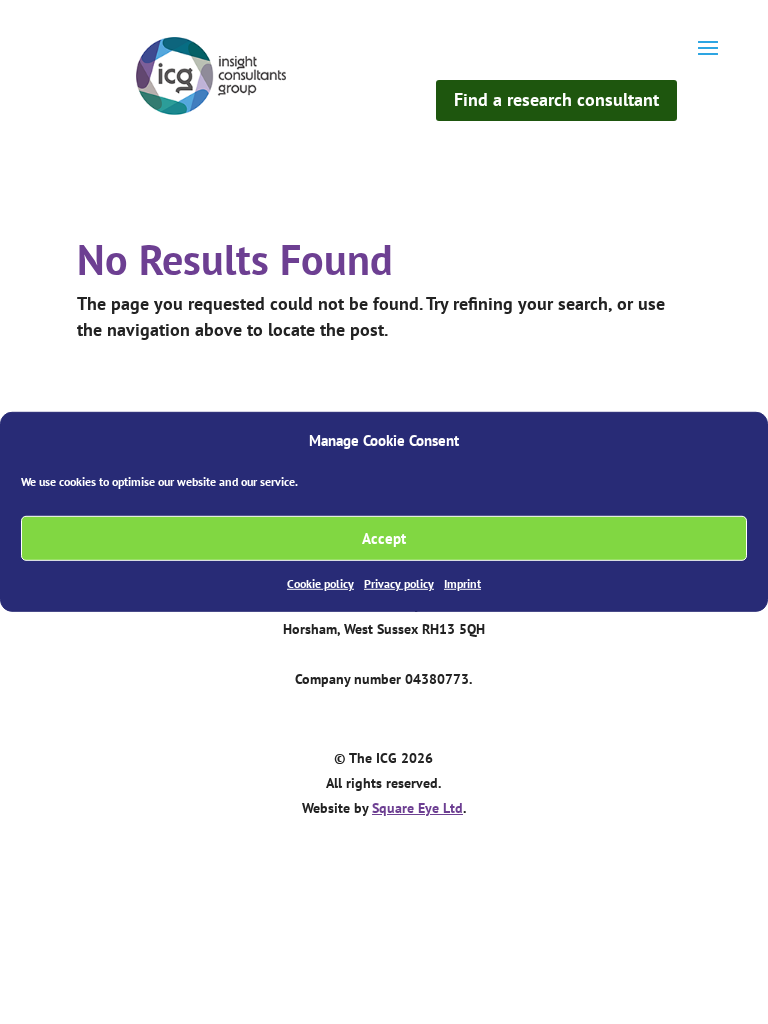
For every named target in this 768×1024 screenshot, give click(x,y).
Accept (384, 538)
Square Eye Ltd (417, 808)
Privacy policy (399, 583)
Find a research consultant (556, 99)
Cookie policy (320, 583)
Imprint (462, 583)
